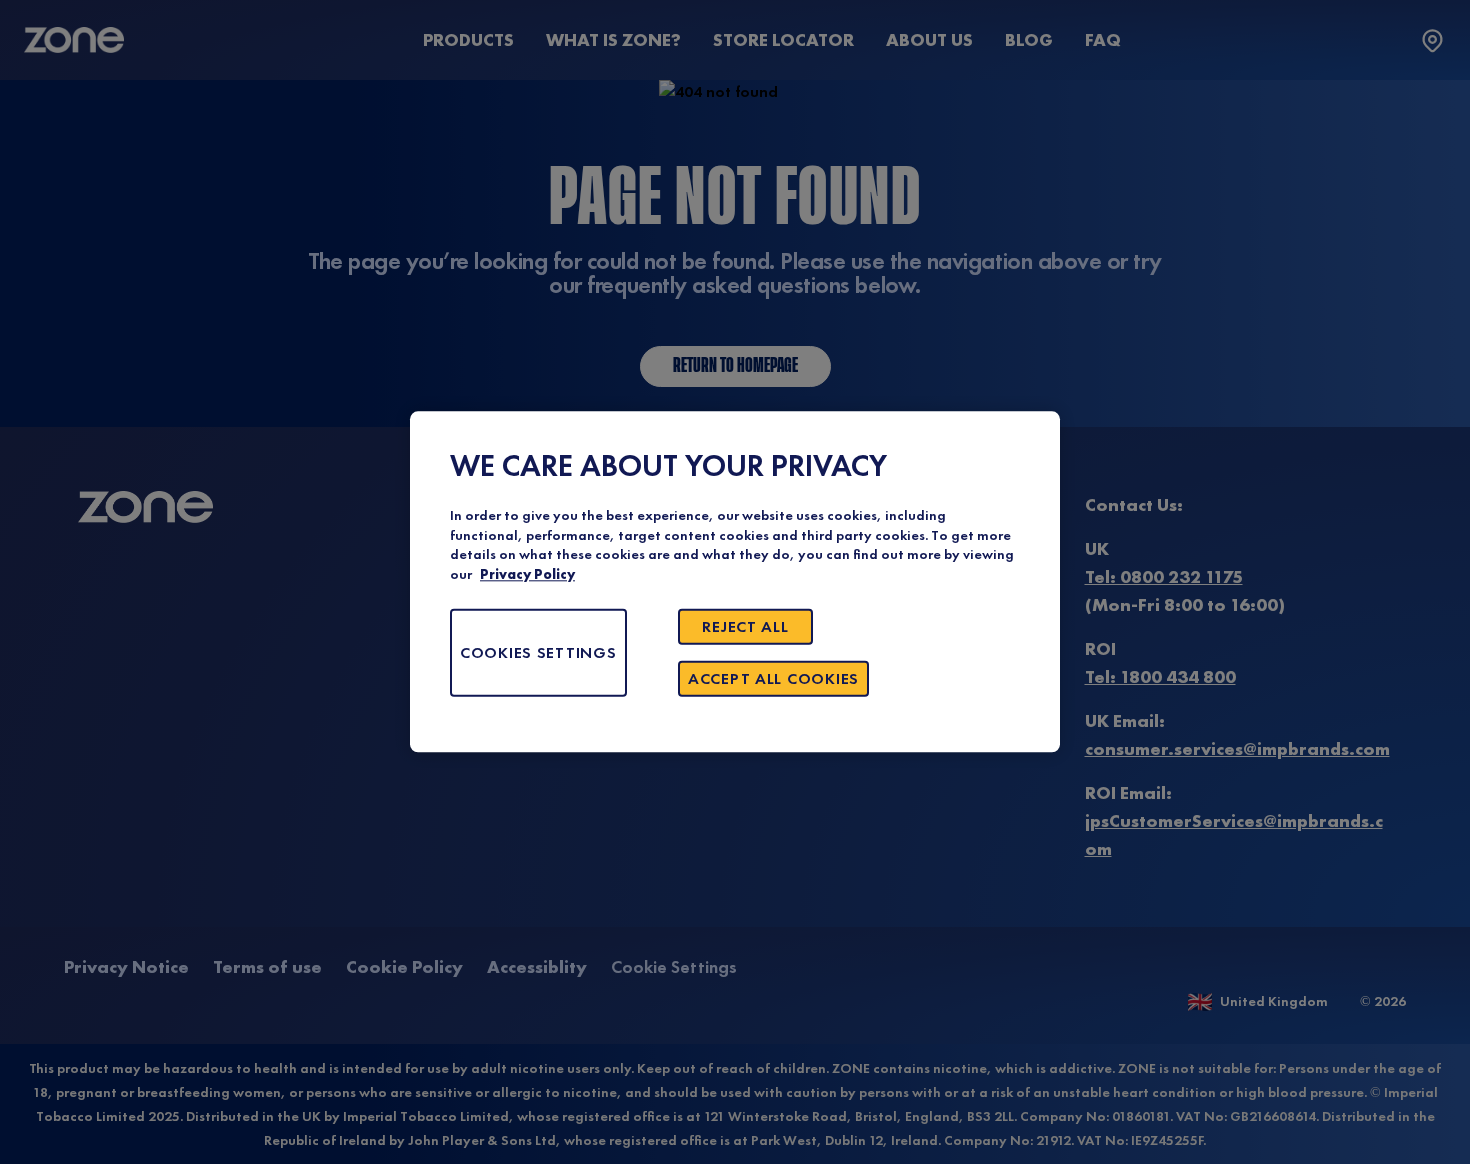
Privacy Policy (527, 574)
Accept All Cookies (773, 679)
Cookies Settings (538, 653)
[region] (735, 581)
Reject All (745, 627)
